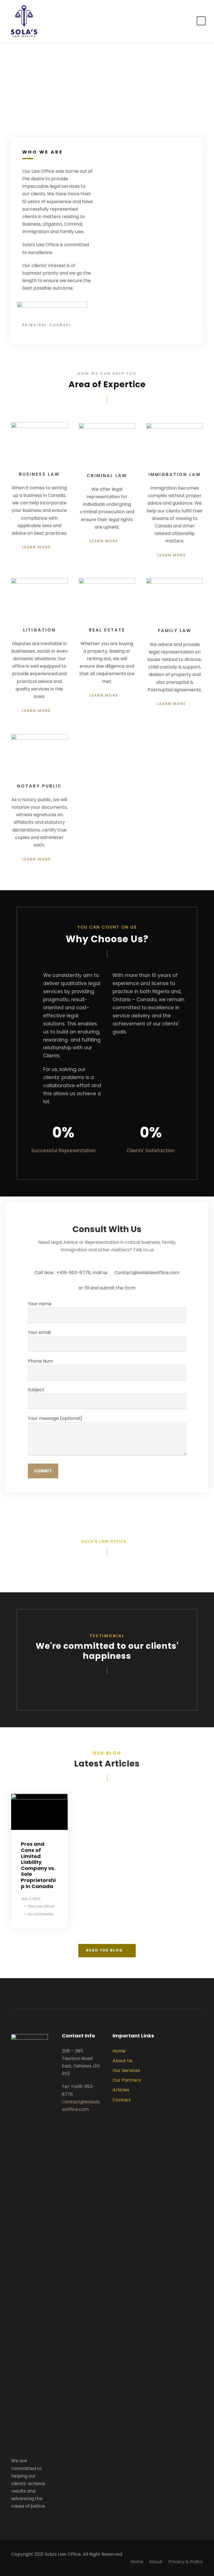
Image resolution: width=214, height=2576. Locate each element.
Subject (36, 1390)
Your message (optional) (55, 1418)
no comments (41, 1914)
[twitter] (13, 2519)
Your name (40, 1304)
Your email (39, 1332)
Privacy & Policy (186, 2562)
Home (119, 2051)
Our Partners (127, 2080)
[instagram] (22, 2519)
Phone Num (40, 1361)
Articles (121, 2090)
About (156, 2562)
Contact (122, 2100)
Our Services (126, 2070)
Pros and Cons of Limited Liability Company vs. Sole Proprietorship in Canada (38, 1865)
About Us (122, 2061)
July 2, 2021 (31, 1899)
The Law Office (41, 1906)
